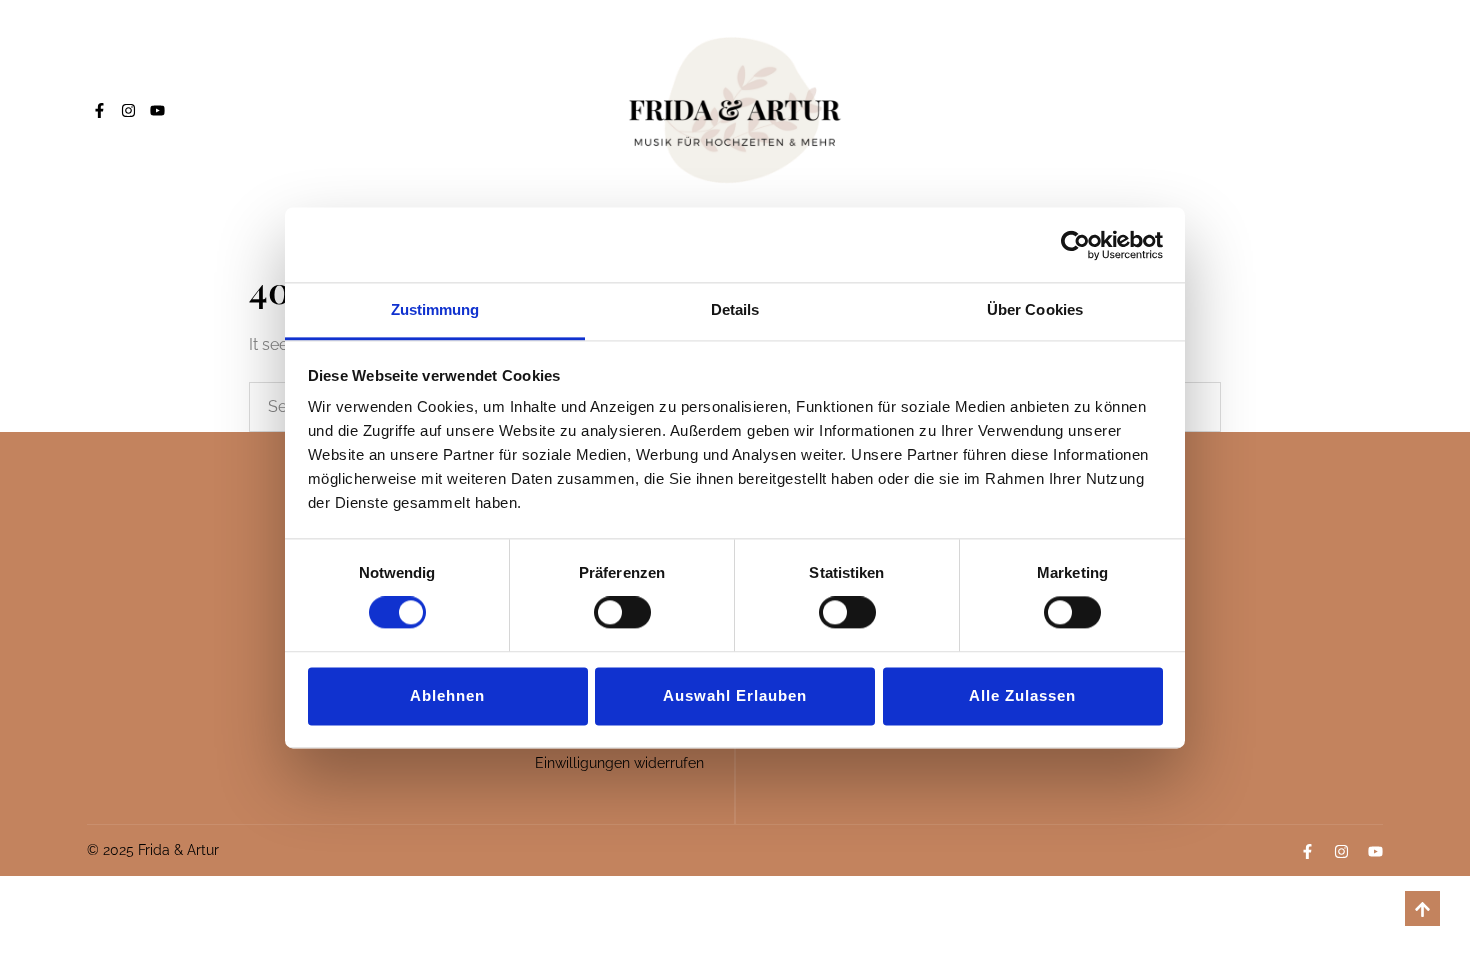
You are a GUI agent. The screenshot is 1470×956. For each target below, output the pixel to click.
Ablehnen (447, 695)
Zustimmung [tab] (435, 309)
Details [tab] (735, 309)
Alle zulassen (1022, 695)
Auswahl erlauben (735, 695)
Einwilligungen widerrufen (619, 763)
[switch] (622, 613)
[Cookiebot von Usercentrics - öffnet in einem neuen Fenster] (1075, 245)
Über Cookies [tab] (1035, 309)
